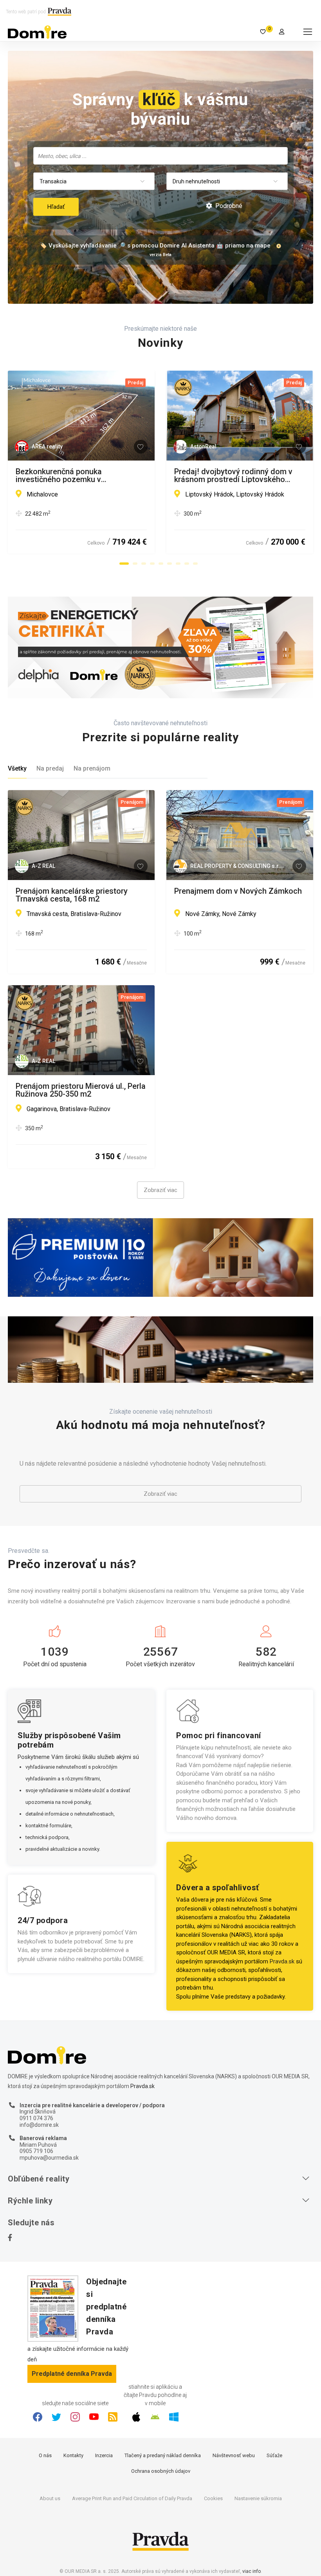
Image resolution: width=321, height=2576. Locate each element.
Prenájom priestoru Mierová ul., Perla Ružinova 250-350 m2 (81, 1090)
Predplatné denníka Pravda (72, 2374)
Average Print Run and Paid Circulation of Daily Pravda (132, 2498)
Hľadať (56, 207)
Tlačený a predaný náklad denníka (163, 2455)
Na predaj (50, 768)
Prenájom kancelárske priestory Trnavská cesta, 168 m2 (72, 895)
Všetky (17, 768)
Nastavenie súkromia (258, 2498)
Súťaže (274, 2455)
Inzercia (104, 2455)
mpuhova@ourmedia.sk (49, 2158)
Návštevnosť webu (234, 2455)
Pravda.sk (282, 1961)
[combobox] (160, 156)
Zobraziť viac (160, 1190)
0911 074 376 (36, 2118)
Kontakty (73, 2455)
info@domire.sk (39, 2125)
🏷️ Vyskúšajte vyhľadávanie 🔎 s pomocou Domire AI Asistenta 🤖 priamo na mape (155, 246)
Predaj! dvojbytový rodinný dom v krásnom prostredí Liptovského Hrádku (233, 475)
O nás (45, 2455)
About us (50, 2498)
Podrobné (228, 206)
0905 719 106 (36, 2151)
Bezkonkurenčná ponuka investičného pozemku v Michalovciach (59, 475)
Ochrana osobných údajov (161, 2471)
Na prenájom (92, 768)
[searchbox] (161, 156)
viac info (252, 2571)
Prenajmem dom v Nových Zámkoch (238, 891)
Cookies (213, 2498)
